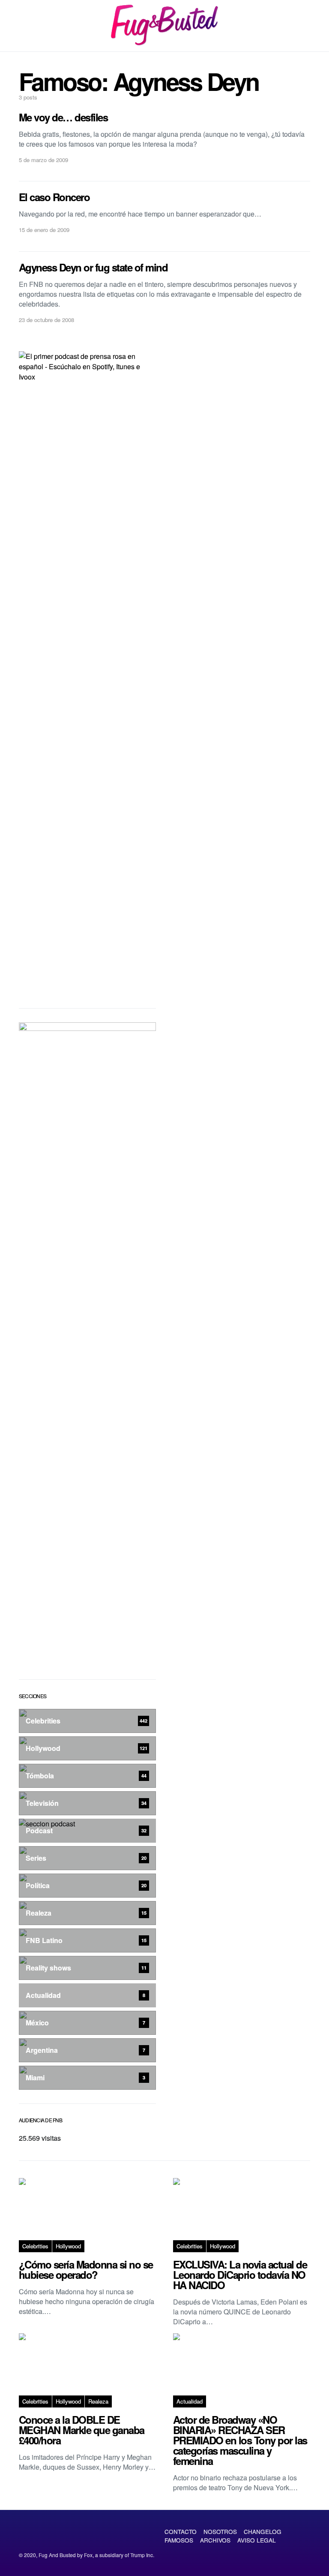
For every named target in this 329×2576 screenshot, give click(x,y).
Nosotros (220, 2531)
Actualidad (190, 2401)
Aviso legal (257, 2540)
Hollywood (68, 2246)
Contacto (181, 2531)
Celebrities (35, 2246)
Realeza (98, 2401)
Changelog (263, 2531)
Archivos (215, 2540)
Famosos (179, 2540)
